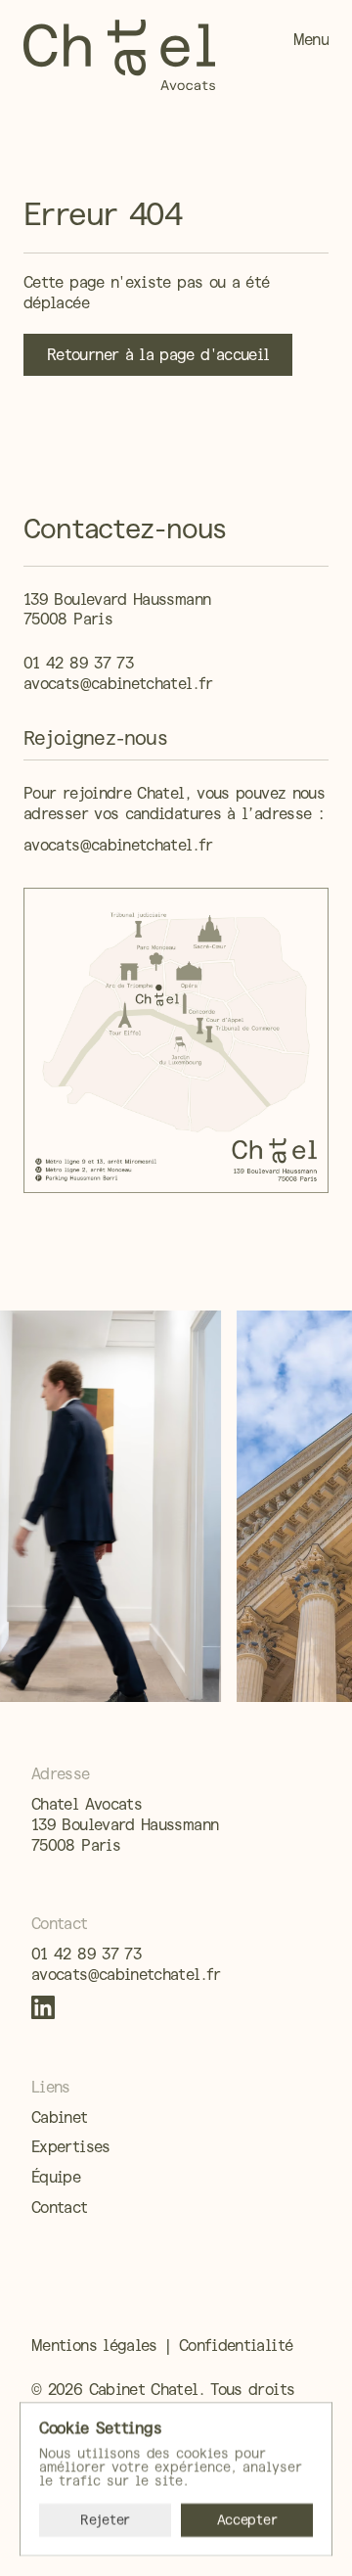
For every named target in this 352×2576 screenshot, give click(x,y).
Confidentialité (236, 2346)
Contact (60, 2208)
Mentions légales (94, 2346)
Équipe (56, 2177)
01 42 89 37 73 (78, 663)
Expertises (71, 2147)
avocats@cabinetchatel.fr (118, 684)
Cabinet (60, 2117)
